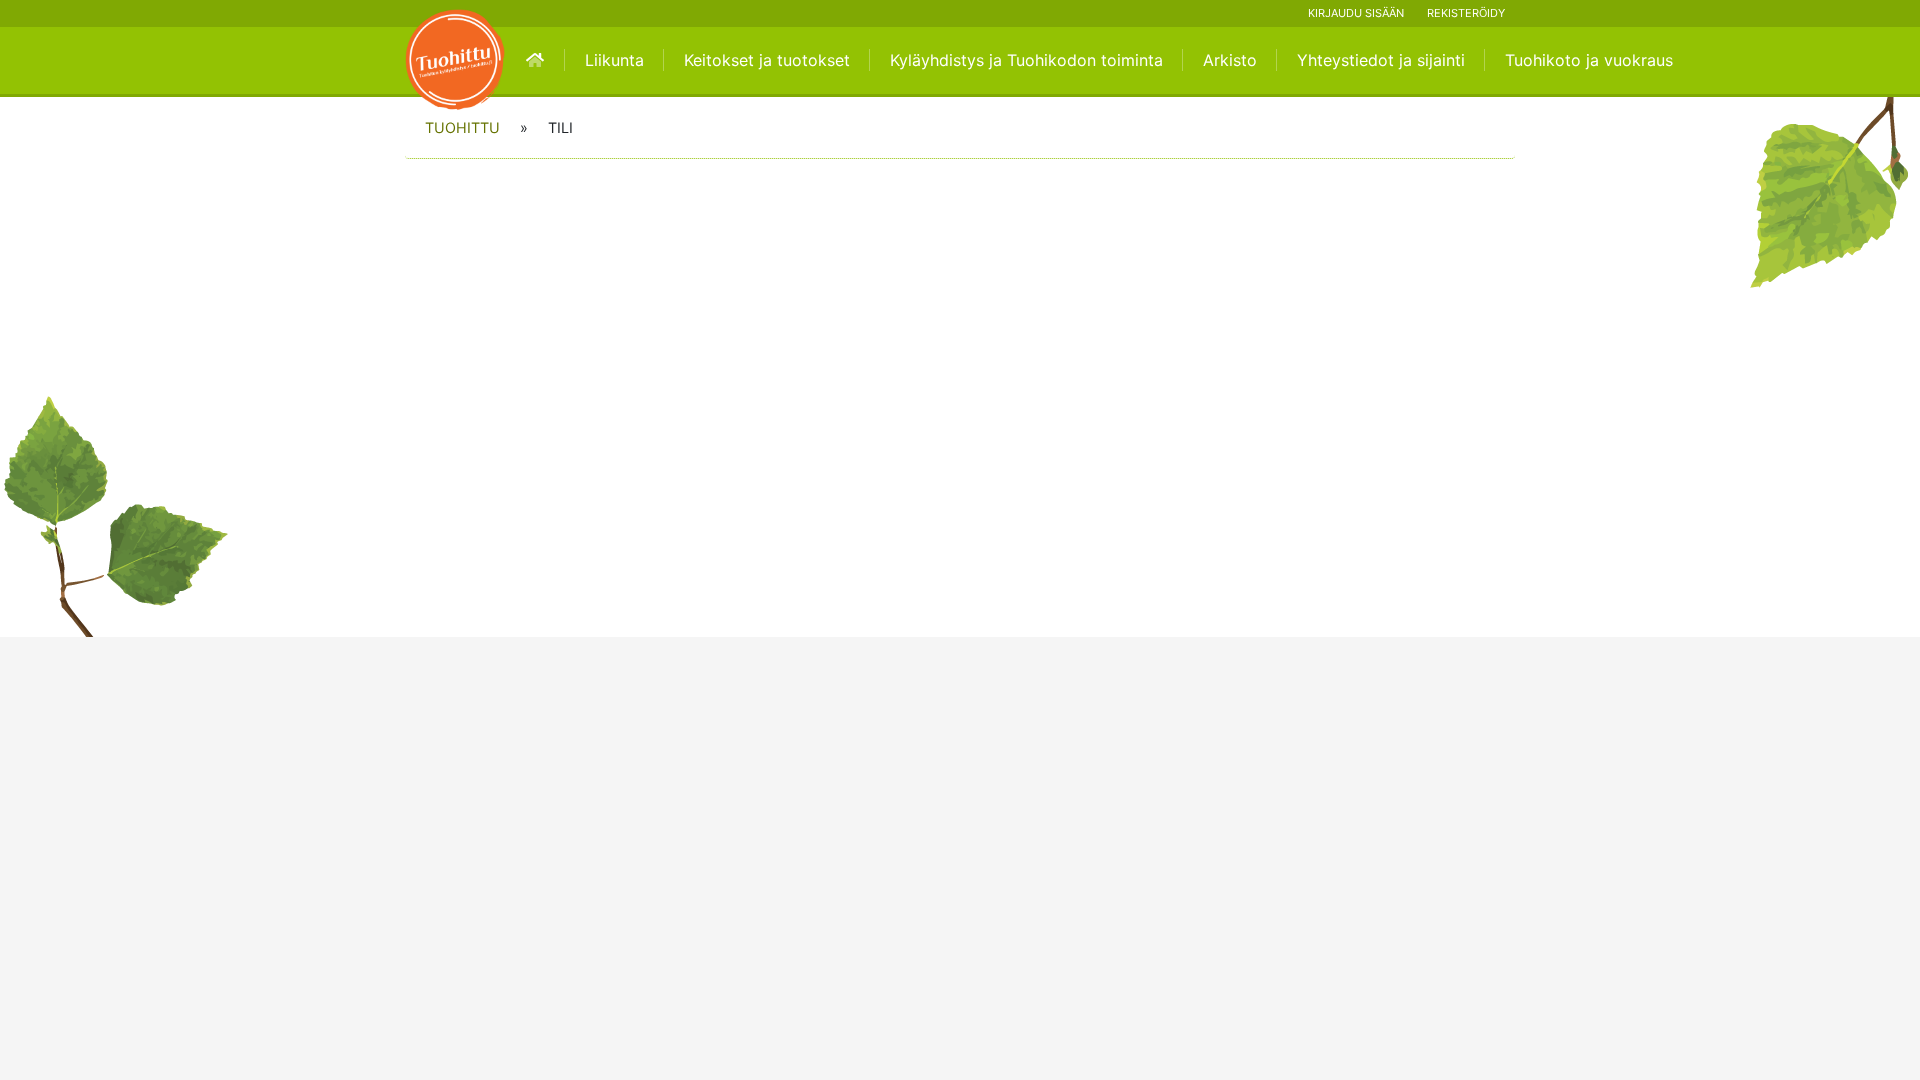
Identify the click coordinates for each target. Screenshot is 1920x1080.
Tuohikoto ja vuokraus (1589, 60)
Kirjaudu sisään (1356, 13)
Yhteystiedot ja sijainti (1381, 60)
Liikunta (614, 60)
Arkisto (1230, 60)
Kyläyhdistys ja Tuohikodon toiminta (1026, 60)
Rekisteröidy (1466, 13)
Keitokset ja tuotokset (767, 60)
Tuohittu (462, 127)
